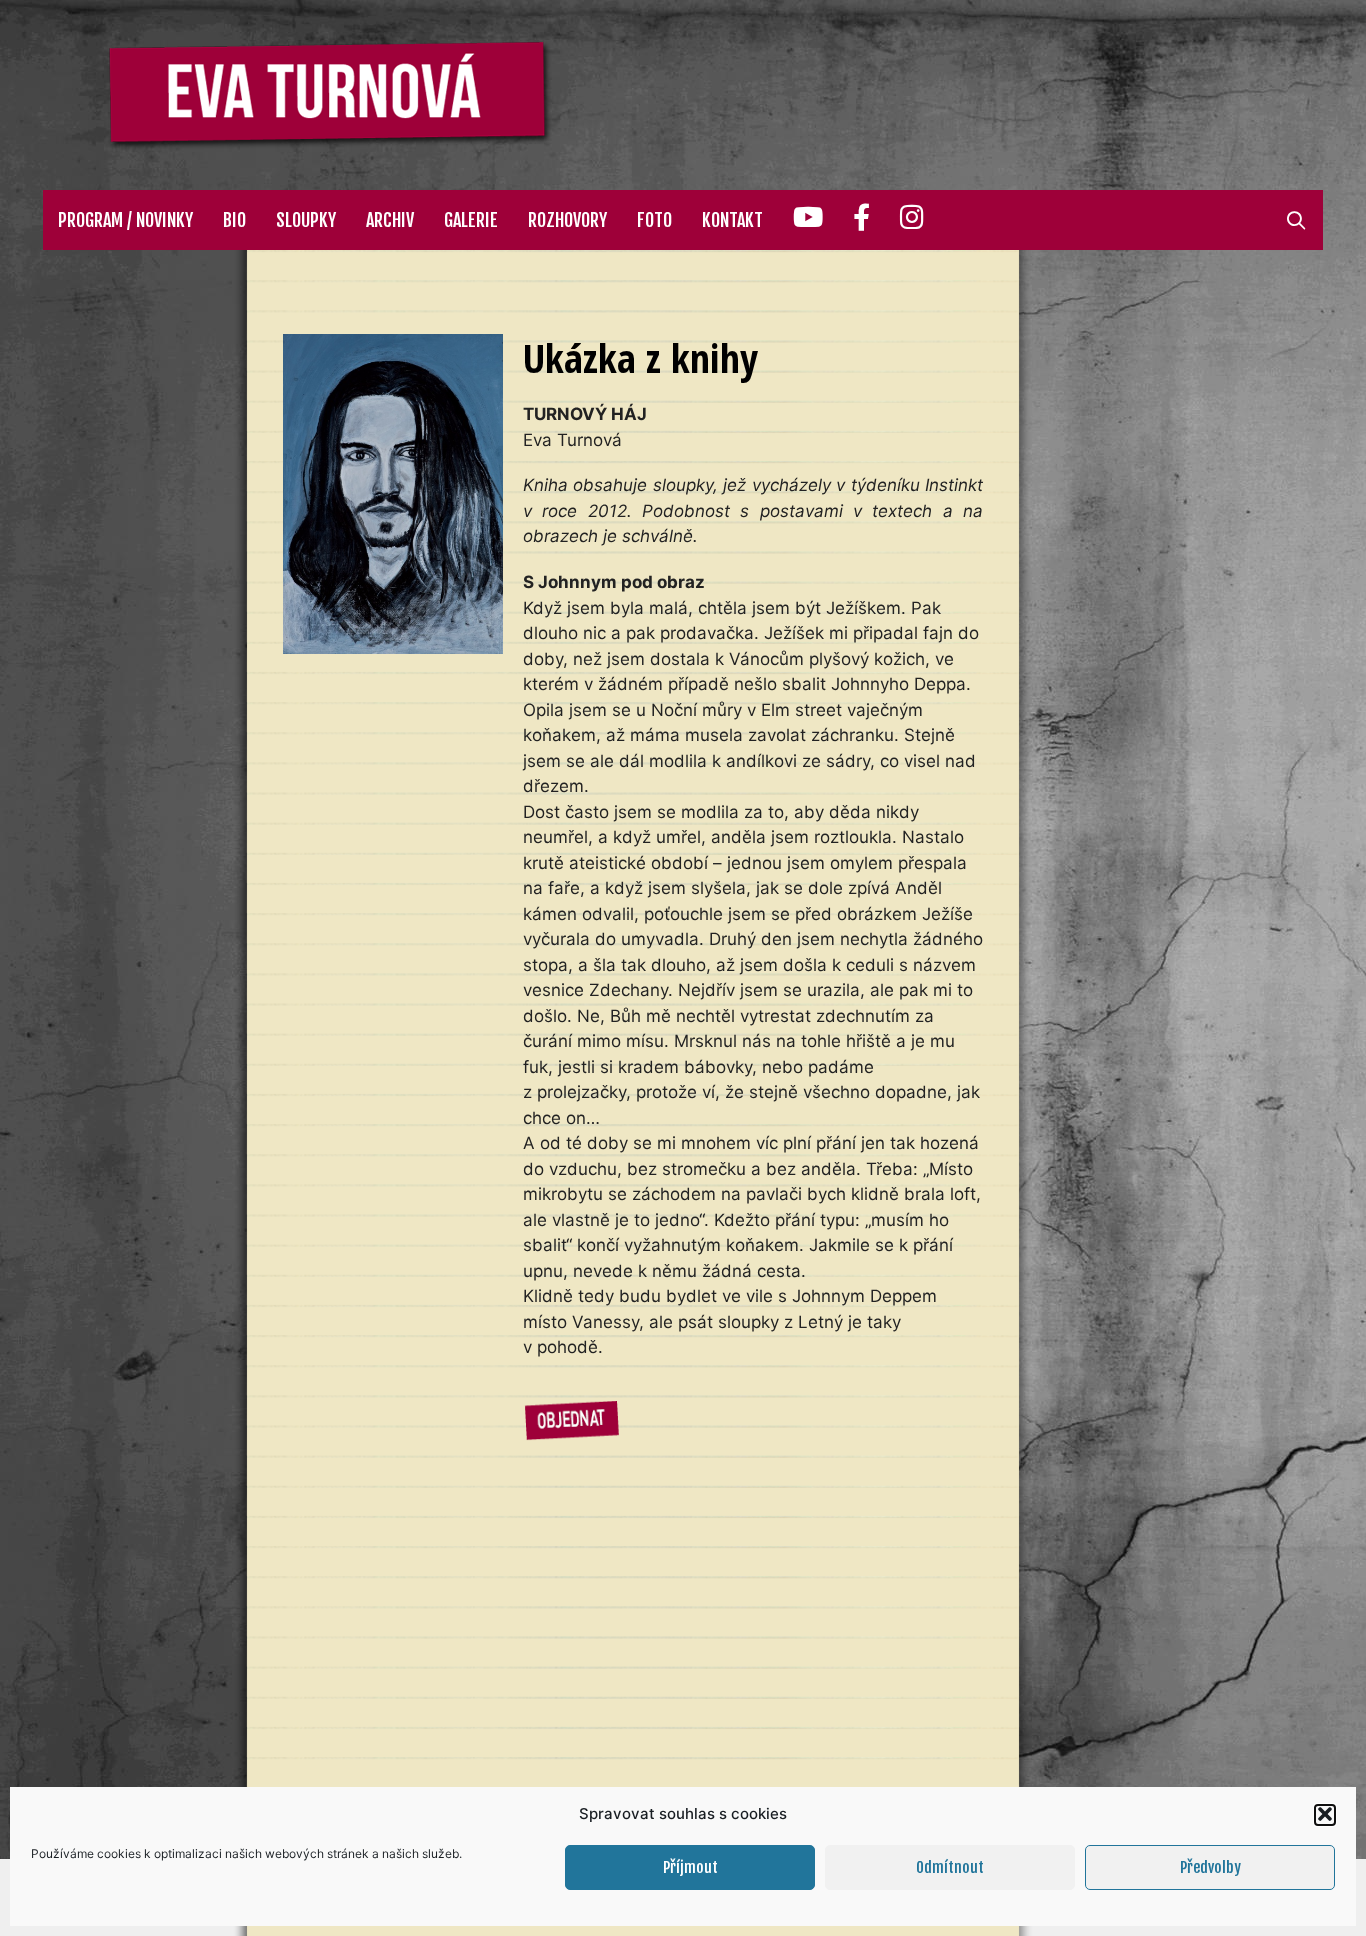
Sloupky (306, 220)
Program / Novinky (125, 220)
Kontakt (732, 220)
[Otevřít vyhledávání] (1296, 220)
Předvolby (1210, 1867)
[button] (1325, 1814)
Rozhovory (567, 220)
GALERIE (471, 220)
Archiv (390, 220)
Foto (654, 220)
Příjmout (690, 1867)
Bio (234, 220)
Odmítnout (950, 1867)
